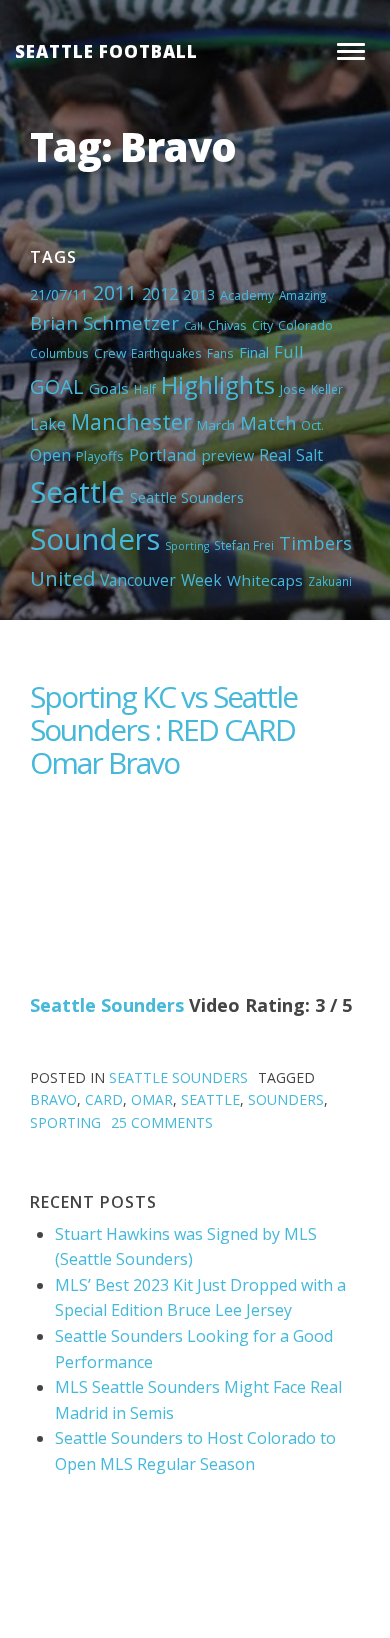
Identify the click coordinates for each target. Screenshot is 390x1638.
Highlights (218, 384)
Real (275, 455)
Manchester (131, 421)
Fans (220, 353)
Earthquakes (166, 353)
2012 (160, 294)
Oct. (312, 425)
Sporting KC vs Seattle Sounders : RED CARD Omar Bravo (163, 729)
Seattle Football (106, 51)
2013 (199, 294)
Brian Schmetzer (104, 322)
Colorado (305, 325)
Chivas (227, 325)
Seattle (77, 492)
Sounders (95, 539)
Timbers (315, 543)
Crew (110, 353)
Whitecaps (265, 580)
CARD (104, 1099)
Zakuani (330, 581)
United (62, 578)
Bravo (53, 1099)
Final (254, 352)
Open (50, 455)
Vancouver (138, 580)
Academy (247, 295)
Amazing (302, 295)
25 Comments (162, 1122)
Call (193, 326)
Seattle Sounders (187, 497)
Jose (293, 389)
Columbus (59, 353)
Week (201, 580)
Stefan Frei (244, 545)
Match (268, 422)
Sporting (187, 546)
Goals (109, 388)
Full (289, 351)
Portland (163, 454)
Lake (48, 424)
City (262, 325)
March (216, 425)
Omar (152, 1099)
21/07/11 (59, 294)
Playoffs (100, 456)
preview (228, 455)
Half (145, 389)
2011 (115, 292)
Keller (327, 389)
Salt (309, 455)
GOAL (57, 386)
